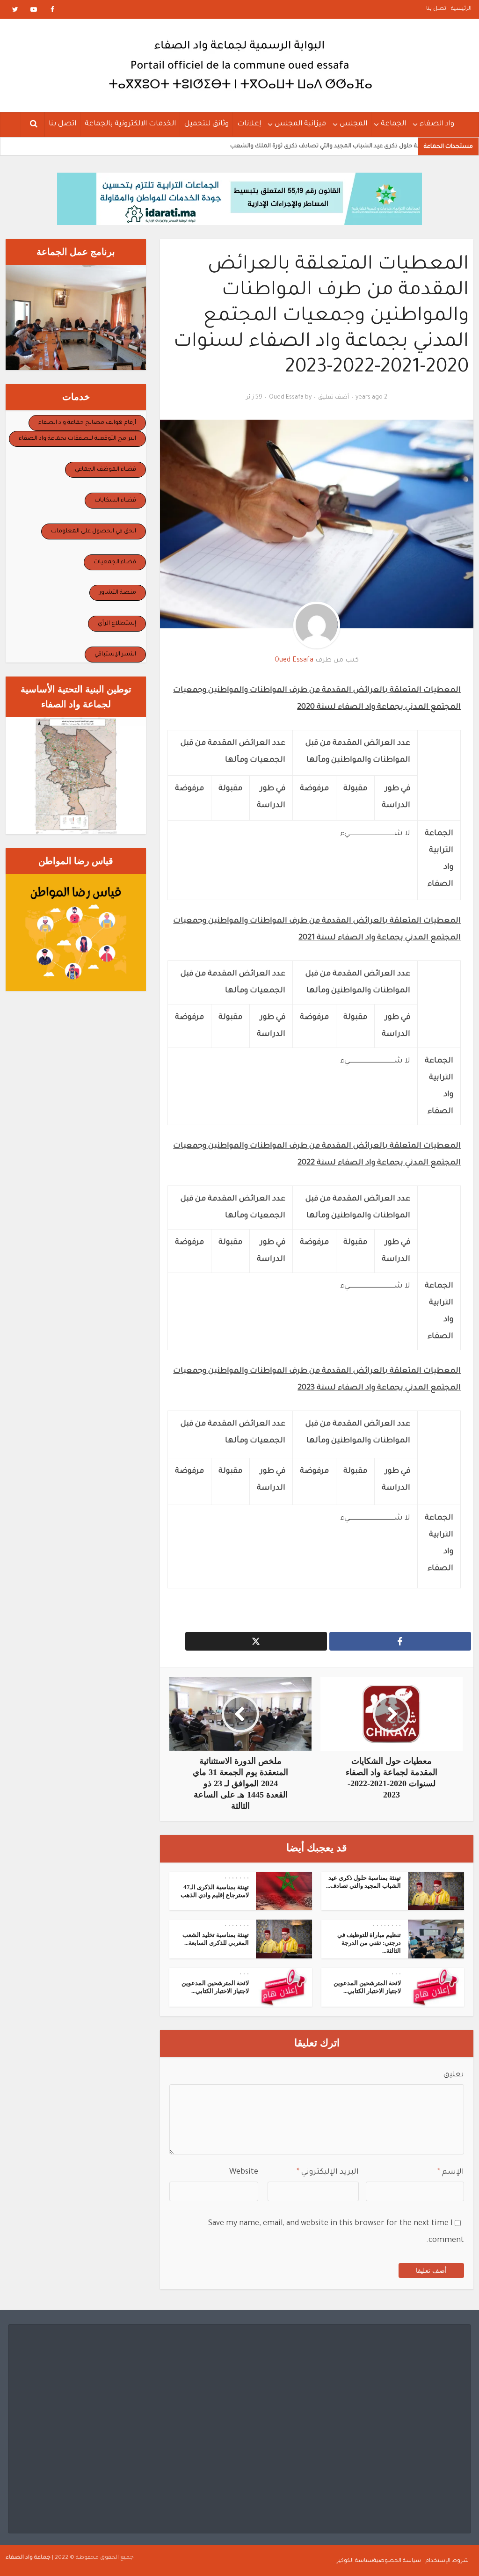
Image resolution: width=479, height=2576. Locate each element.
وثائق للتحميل (207, 124)
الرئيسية (461, 9)
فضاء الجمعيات (115, 562)
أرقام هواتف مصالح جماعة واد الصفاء (87, 423)
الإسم (451, 2172)
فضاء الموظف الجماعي (105, 470)
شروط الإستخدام (447, 2561)
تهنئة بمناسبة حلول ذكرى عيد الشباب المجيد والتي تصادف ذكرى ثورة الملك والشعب (295, 146)
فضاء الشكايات (115, 501)
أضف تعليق (334, 398)
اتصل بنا (437, 9)
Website (244, 2172)
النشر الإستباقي (115, 655)
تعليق (454, 2075)
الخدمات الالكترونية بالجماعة (130, 124)
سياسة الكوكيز (355, 2561)
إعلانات (249, 124)
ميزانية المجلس (300, 124)
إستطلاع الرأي (117, 624)
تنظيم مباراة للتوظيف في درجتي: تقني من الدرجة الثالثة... (369, 1943)
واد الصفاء (437, 124)
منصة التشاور (118, 593)
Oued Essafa (286, 398)
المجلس (353, 124)
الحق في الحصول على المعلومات (94, 531)
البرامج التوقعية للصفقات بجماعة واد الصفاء (77, 439)
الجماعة (393, 124)
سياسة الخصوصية (397, 2561)
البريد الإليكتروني (328, 2172)
